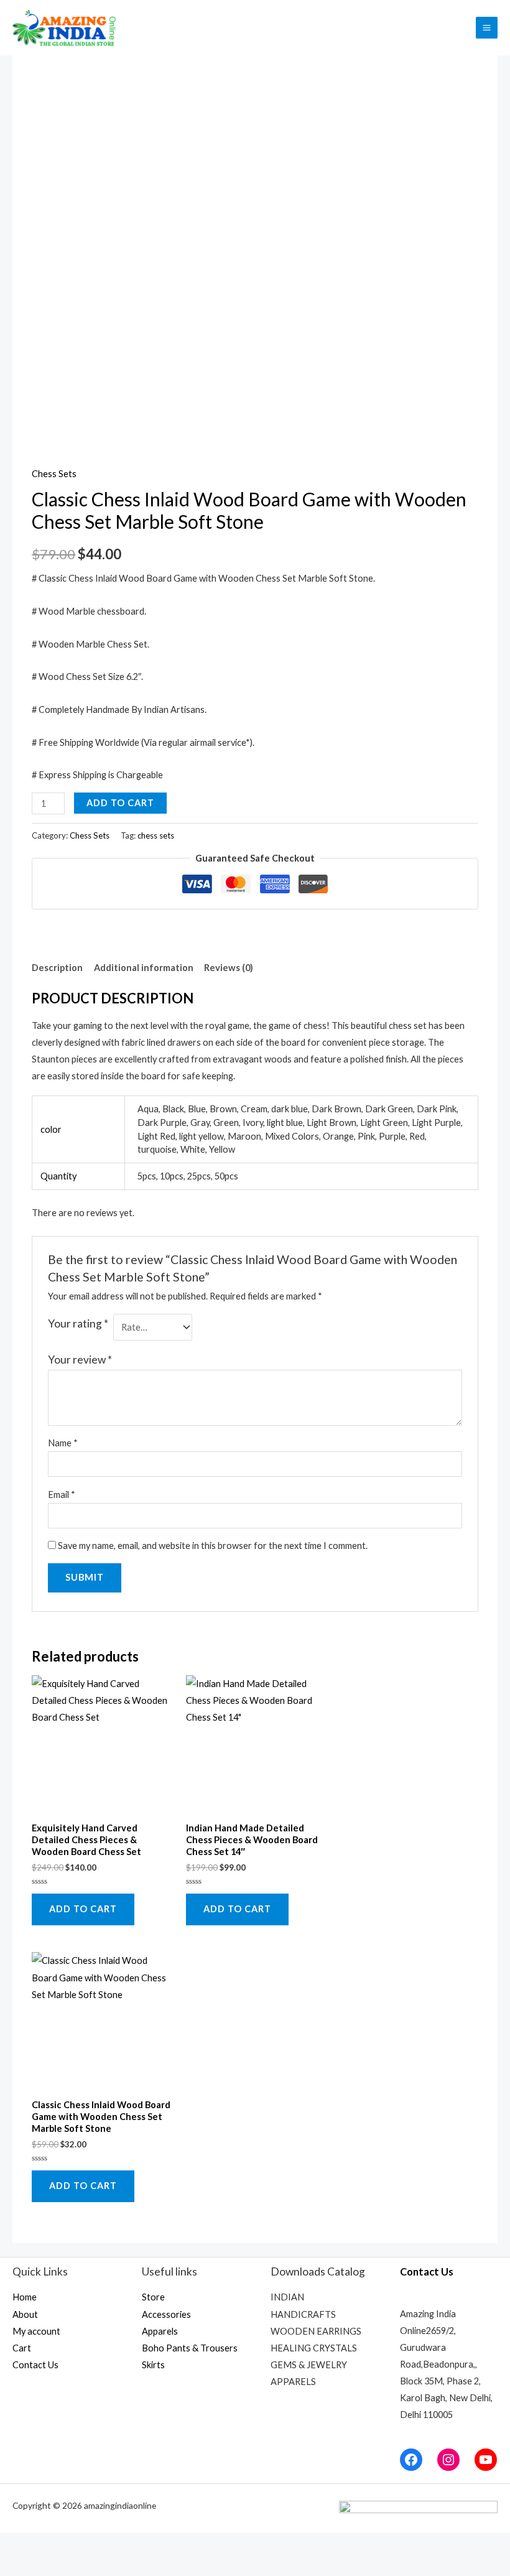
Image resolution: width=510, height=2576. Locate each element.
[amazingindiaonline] (65, 28)
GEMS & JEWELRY (309, 2365)
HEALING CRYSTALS (314, 2348)
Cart (22, 2348)
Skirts (153, 2365)
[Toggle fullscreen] (91, 2545)
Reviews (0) (229, 968)
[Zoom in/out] (127, 2545)
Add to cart (120, 803)
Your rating (78, 1323)
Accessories (166, 2314)
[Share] (54, 2545)
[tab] (57, 968)
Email (62, 1495)
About (25, 2314)
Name (63, 1443)
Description (57, 968)
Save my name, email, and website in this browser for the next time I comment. (213, 1546)
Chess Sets (54, 474)
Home (25, 2297)
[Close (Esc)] (17, 2545)
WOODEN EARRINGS (316, 2331)
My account (36, 2331)
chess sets (156, 835)
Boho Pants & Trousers (190, 2348)
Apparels (160, 2331)
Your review (80, 1360)
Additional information (144, 968)
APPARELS (293, 2382)
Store (153, 2297)
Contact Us (35, 2365)
